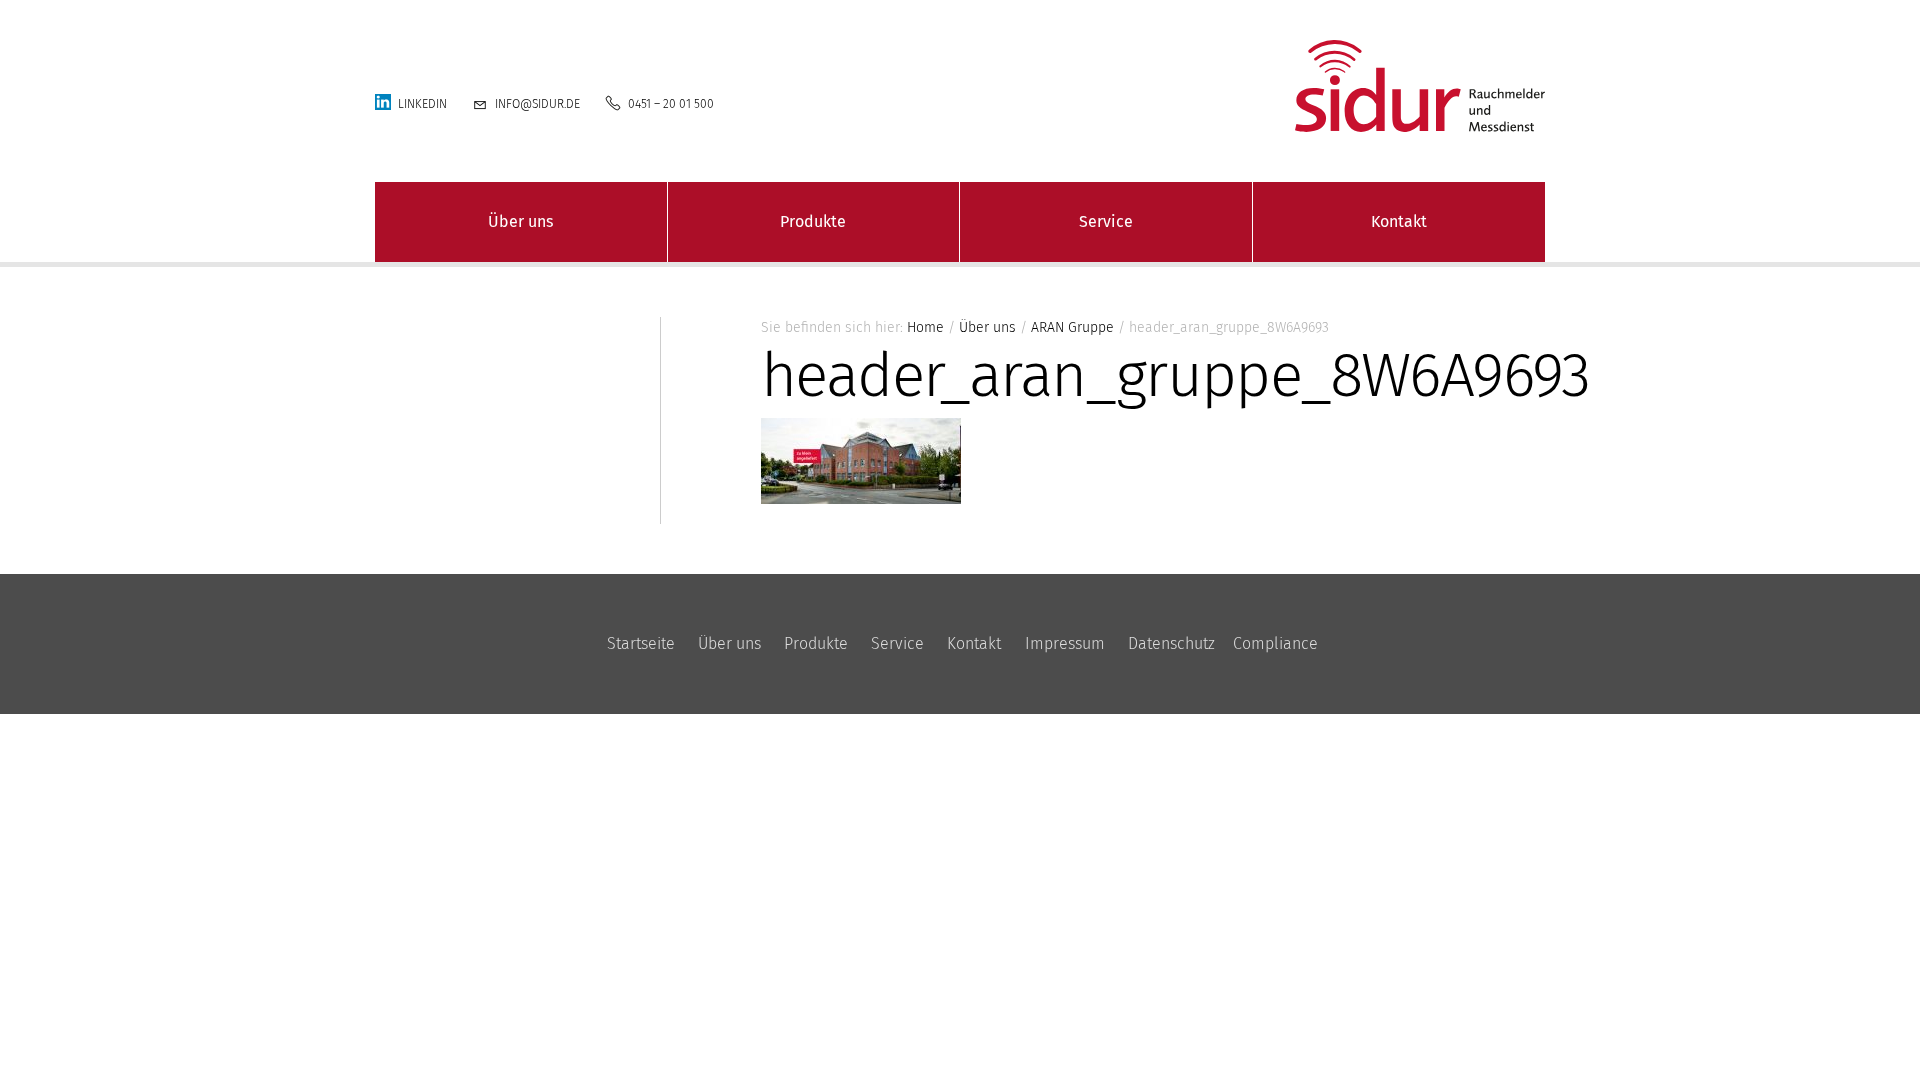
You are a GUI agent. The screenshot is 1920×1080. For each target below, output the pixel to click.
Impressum (1065, 643)
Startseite (641, 643)
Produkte (813, 221)
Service (1106, 221)
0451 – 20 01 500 (671, 104)
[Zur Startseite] (1260, 86)
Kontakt (1399, 221)
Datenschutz (1171, 643)
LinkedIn (422, 104)
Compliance (1275, 643)
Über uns (520, 221)
